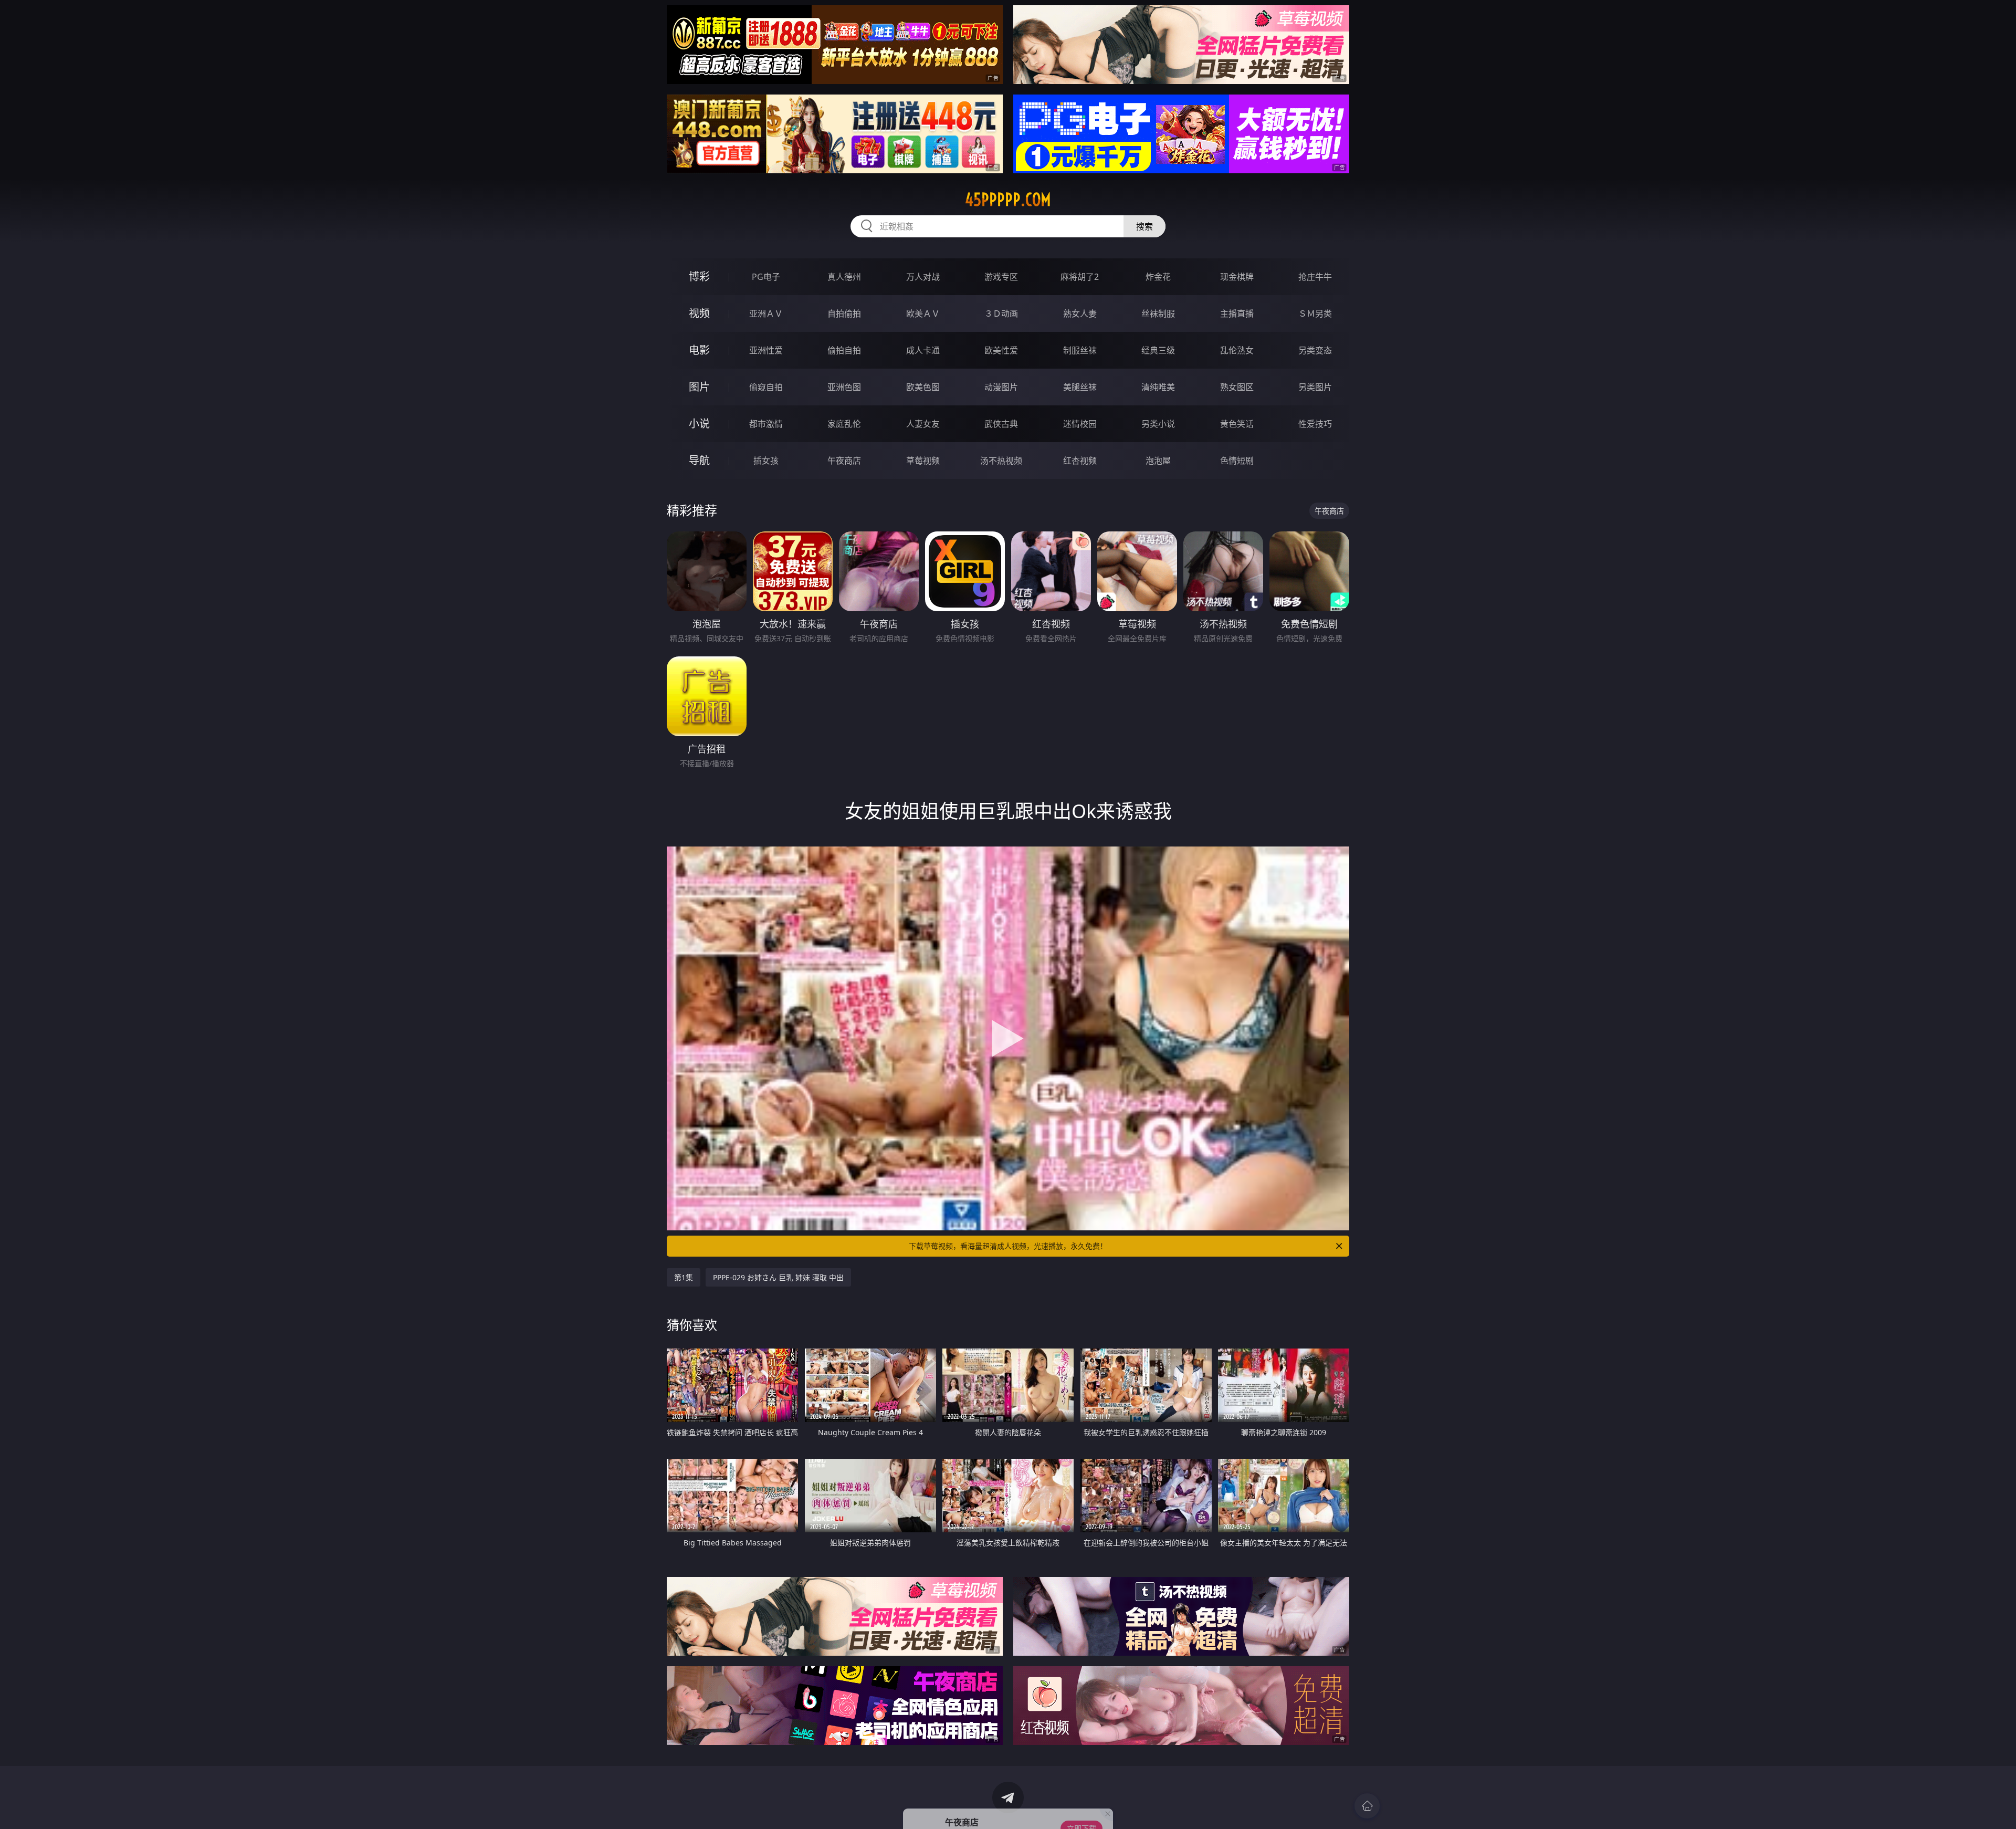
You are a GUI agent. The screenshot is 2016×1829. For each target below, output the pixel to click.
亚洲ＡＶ (766, 313)
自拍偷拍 (844, 313)
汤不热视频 (1001, 461)
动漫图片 (1001, 387)
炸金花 (1158, 277)
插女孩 (766, 461)
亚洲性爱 (766, 350)
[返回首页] (1367, 1806)
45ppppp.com (1008, 200)
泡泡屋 (1158, 461)
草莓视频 (923, 461)
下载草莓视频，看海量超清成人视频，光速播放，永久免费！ (1008, 1246)
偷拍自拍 (844, 350)
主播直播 (1237, 313)
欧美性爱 (1001, 350)
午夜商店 (844, 461)
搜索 (1144, 226)
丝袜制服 (1158, 313)
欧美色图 (923, 387)
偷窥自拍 (766, 387)
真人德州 (844, 277)
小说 (699, 424)
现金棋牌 (1237, 277)
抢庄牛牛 (1315, 277)
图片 (699, 387)
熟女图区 (1237, 387)
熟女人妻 (1080, 313)
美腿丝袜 (1080, 387)
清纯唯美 (1158, 387)
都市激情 (766, 424)
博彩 (699, 276)
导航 (699, 460)
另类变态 (1315, 350)
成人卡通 (923, 350)
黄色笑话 (1237, 424)
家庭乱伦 (844, 424)
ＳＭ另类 (1315, 313)
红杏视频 (1080, 461)
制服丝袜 (1080, 350)
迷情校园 (1080, 424)
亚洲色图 (844, 387)
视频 (699, 313)
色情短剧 (1237, 461)
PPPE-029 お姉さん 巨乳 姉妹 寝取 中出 (778, 1277)
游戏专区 (1001, 277)
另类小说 (1158, 424)
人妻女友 (923, 424)
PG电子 (766, 277)
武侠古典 (1001, 424)
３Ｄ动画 (1001, 313)
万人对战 (923, 277)
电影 (699, 350)
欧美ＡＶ (923, 313)
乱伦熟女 (1237, 350)
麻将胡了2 (1080, 277)
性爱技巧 (1315, 424)
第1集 (684, 1277)
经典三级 (1158, 350)
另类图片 (1315, 387)
